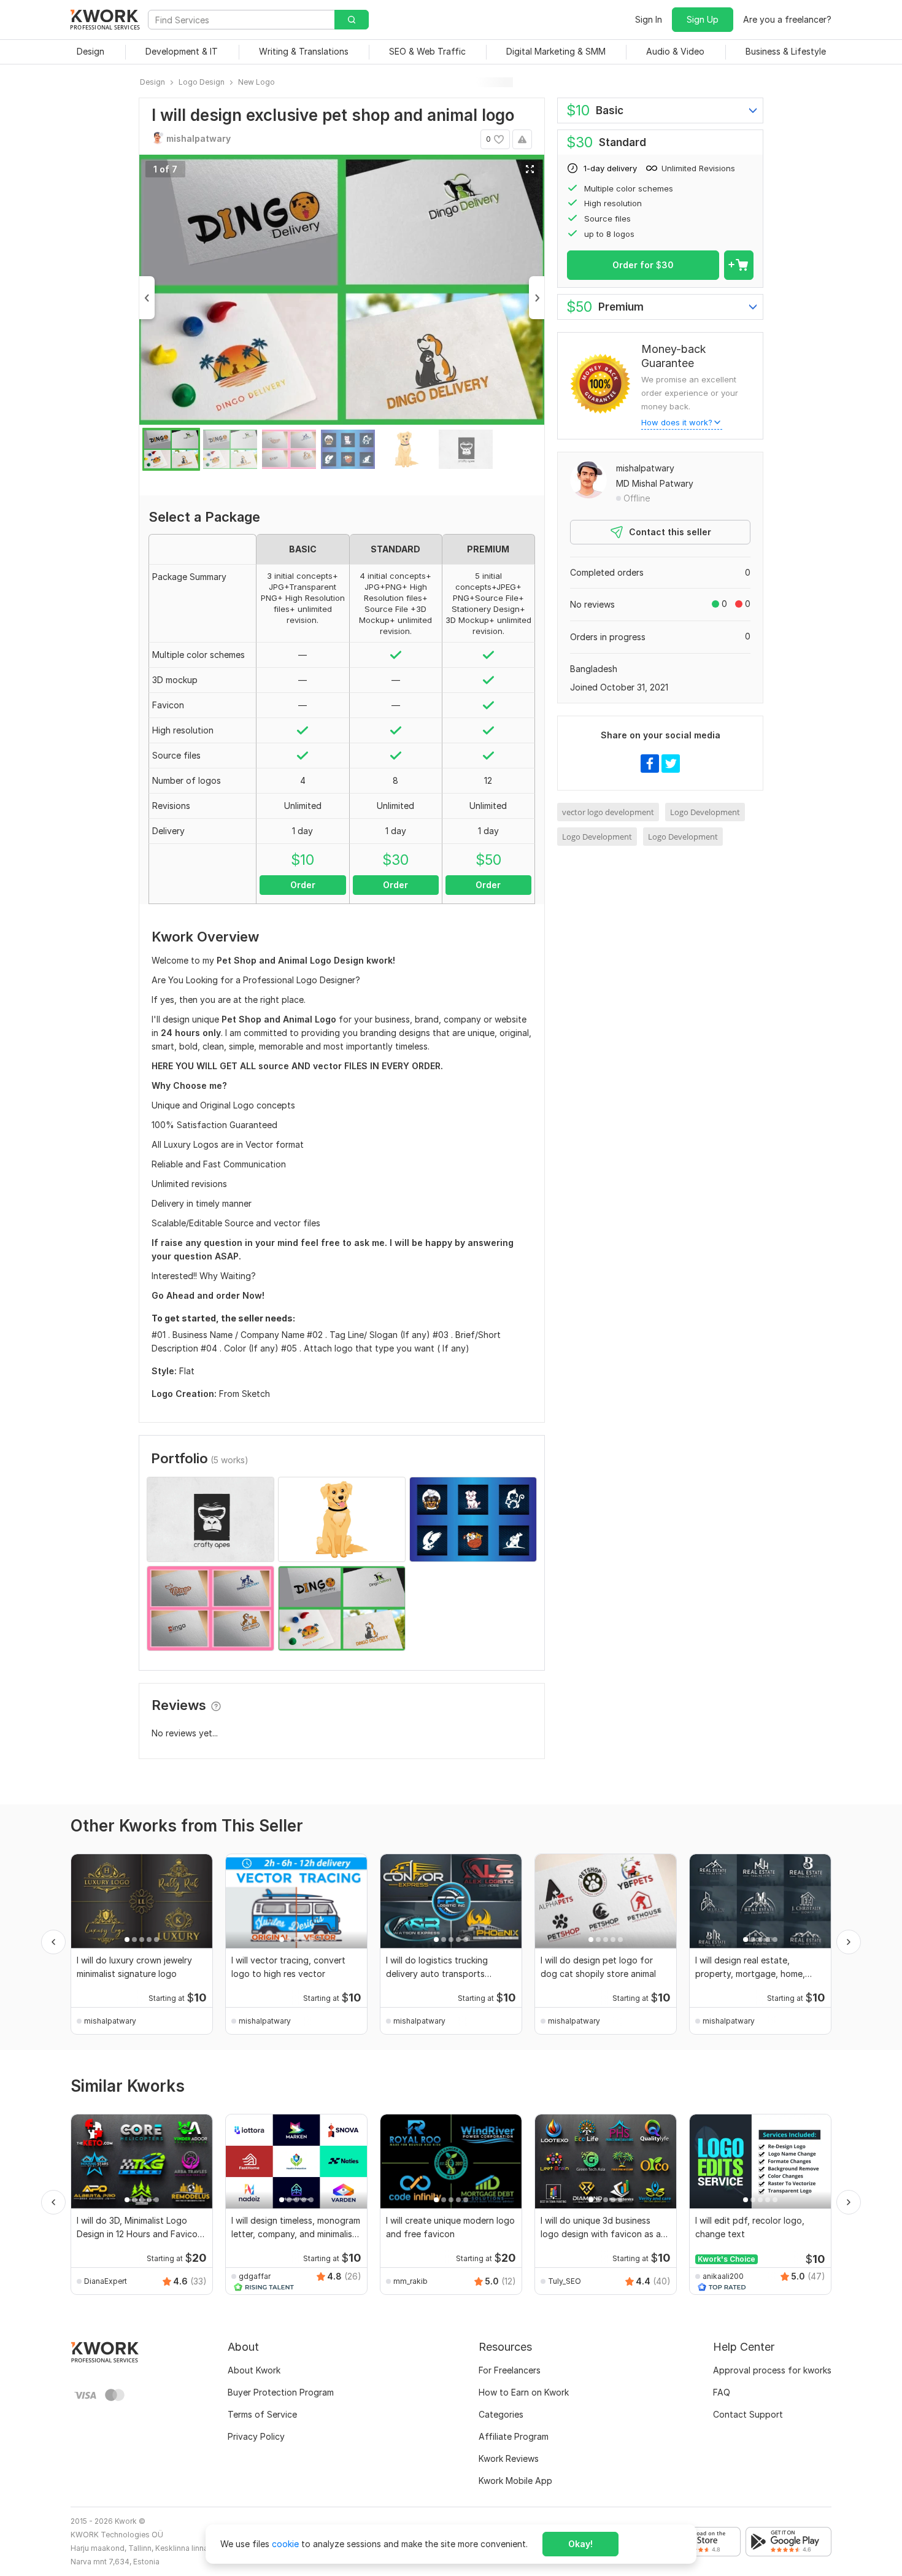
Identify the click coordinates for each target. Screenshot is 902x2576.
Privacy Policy (256, 2436)
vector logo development (608, 812)
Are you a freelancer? (787, 19)
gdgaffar (255, 2276)
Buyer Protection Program (281, 2392)
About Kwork (254, 2370)
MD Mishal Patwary (655, 483)
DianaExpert (106, 2281)
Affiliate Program (514, 2436)
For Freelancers (510, 2370)
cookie (285, 2544)
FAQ (722, 2392)
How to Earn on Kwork (524, 2392)
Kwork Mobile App (515, 2481)
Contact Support (748, 2414)
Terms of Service (262, 2414)
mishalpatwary (645, 468)
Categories (501, 2414)
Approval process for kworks (772, 2370)
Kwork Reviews (509, 2458)
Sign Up (703, 19)
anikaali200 (723, 2276)
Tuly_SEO (565, 2281)
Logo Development (705, 812)
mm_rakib (411, 2281)
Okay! (580, 2544)
